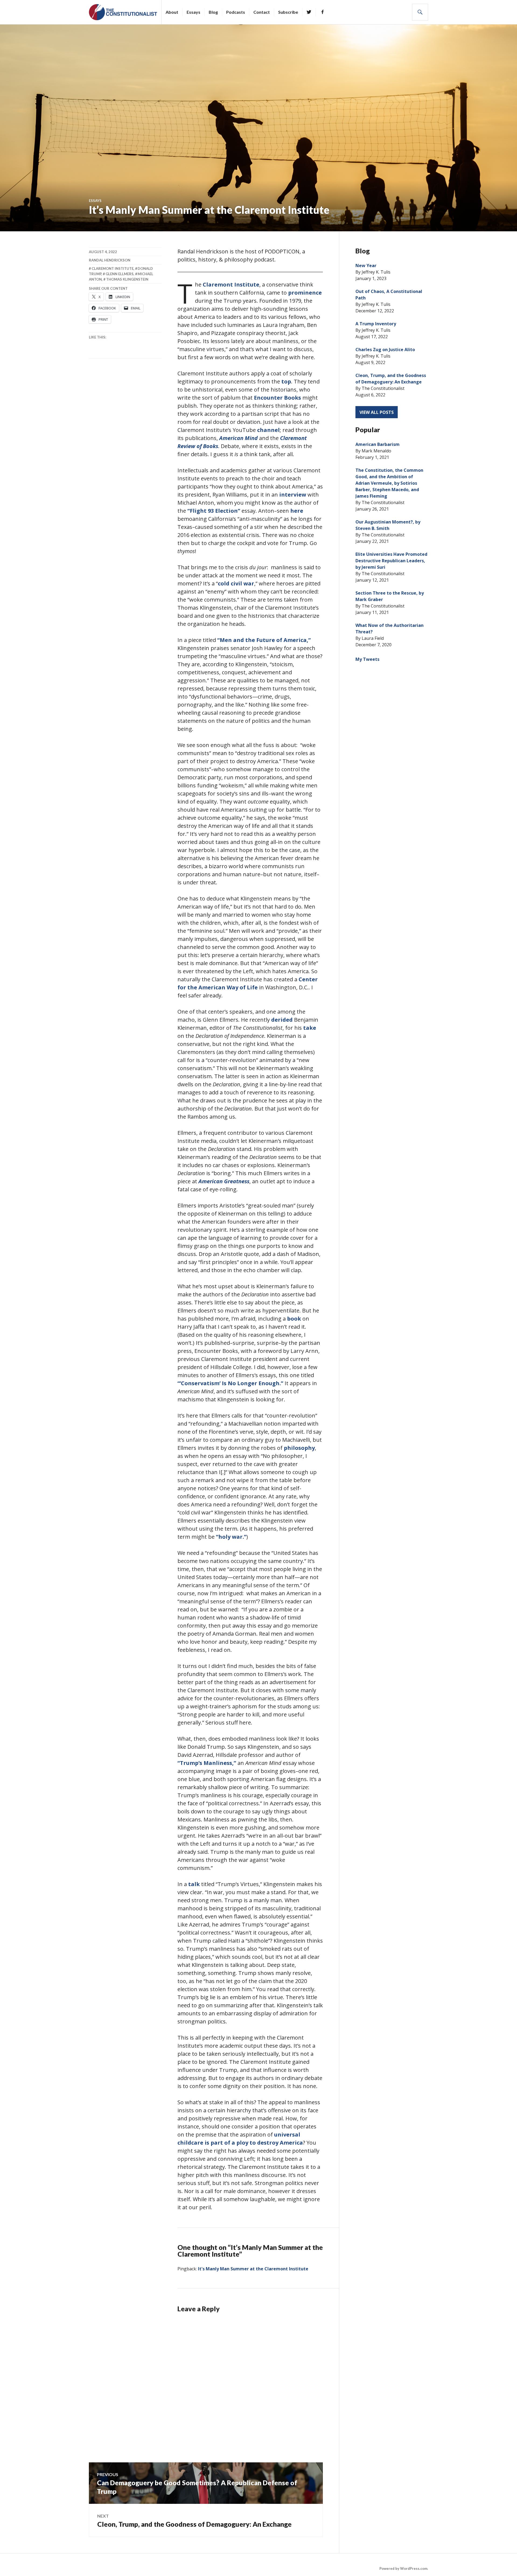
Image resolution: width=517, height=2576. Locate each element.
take (310, 1028)
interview (293, 495)
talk (194, 1884)
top (286, 381)
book (294, 1319)
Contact (262, 12)
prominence (305, 293)
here (297, 511)
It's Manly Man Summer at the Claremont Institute (253, 2269)
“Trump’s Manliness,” (207, 1763)
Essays (193, 12)
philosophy (299, 1448)
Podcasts (236, 12)
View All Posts (377, 412)
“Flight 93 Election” (214, 511)
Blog (213, 12)
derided (282, 1020)
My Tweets (367, 659)
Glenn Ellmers (120, 274)
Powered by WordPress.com (403, 2568)
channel (268, 430)
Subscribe (288, 12)
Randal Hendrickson (110, 260)
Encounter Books (277, 398)
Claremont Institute (231, 285)
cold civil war (236, 583)
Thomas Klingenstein (127, 279)
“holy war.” (231, 1537)
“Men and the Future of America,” (264, 640)
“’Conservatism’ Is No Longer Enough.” (230, 1383)
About (172, 12)
